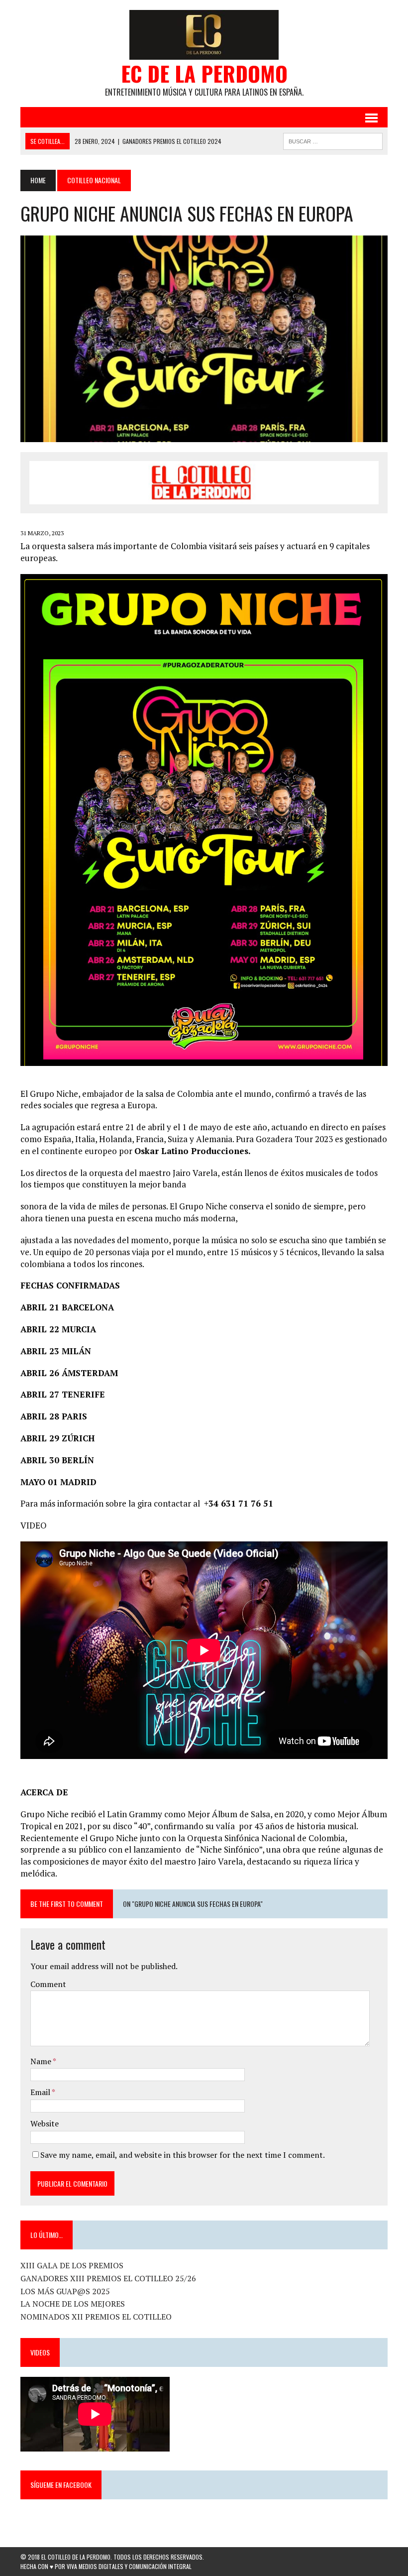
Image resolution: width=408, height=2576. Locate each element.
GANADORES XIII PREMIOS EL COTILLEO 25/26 (108, 2278)
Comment (48, 1984)
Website (45, 2123)
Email (41, 2092)
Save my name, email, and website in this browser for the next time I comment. (183, 2155)
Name (42, 2061)
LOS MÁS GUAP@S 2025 (65, 2291)
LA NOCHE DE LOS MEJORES (73, 2304)
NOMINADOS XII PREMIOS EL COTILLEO (96, 2317)
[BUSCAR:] (333, 140)
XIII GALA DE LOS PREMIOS (72, 2265)
